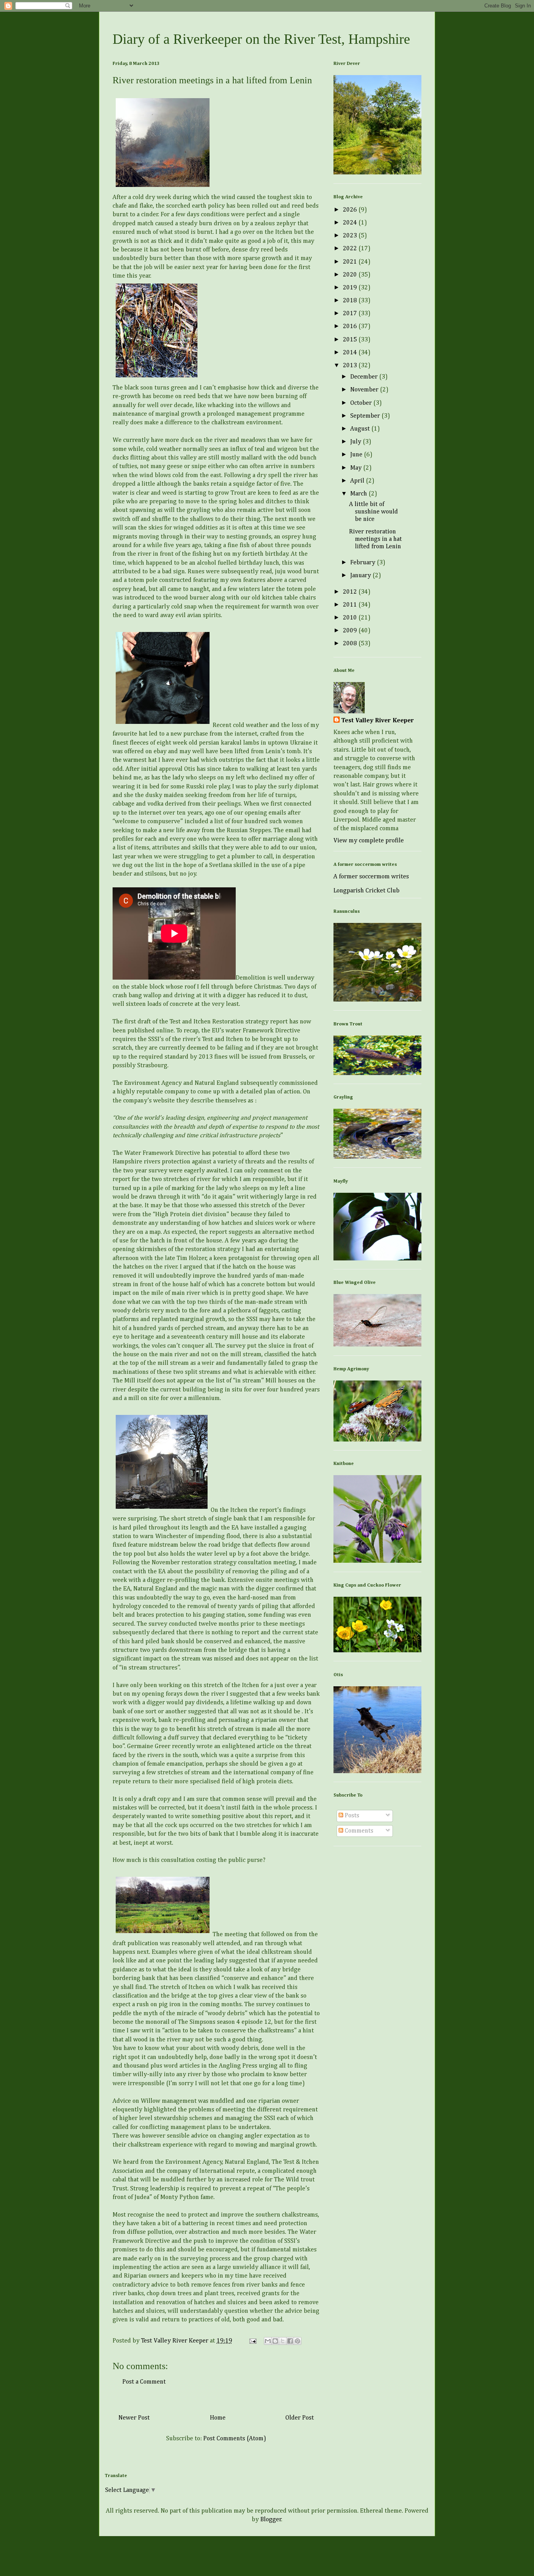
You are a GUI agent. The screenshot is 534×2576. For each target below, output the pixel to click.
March (359, 494)
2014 (351, 353)
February (364, 563)
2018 (351, 301)
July (357, 442)
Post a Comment (144, 2382)
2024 (351, 223)
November (365, 390)
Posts (351, 1816)
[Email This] (268, 2341)
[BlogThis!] (275, 2341)
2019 (351, 288)
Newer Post (134, 2418)
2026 (351, 210)
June (357, 455)
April (358, 481)
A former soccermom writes (371, 877)
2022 (351, 249)
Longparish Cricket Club (366, 891)
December (365, 377)
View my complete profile (369, 841)
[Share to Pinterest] (297, 2341)
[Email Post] (252, 2341)
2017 (351, 314)
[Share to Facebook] (290, 2341)
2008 (351, 644)
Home (218, 2418)
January (361, 576)
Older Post (300, 2418)
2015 (351, 340)
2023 (351, 236)
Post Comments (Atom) (235, 2439)
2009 (351, 631)
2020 (351, 275)
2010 (351, 618)
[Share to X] (283, 2341)
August (361, 429)
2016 (351, 327)
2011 (351, 605)
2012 (351, 592)
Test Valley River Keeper (378, 721)
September (366, 416)
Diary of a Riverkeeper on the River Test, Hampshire (261, 39)
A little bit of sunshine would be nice (374, 512)
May (357, 468)
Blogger (271, 2520)
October (362, 403)
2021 (351, 262)
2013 (351, 366)
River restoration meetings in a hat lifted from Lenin (375, 539)
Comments (358, 1831)
